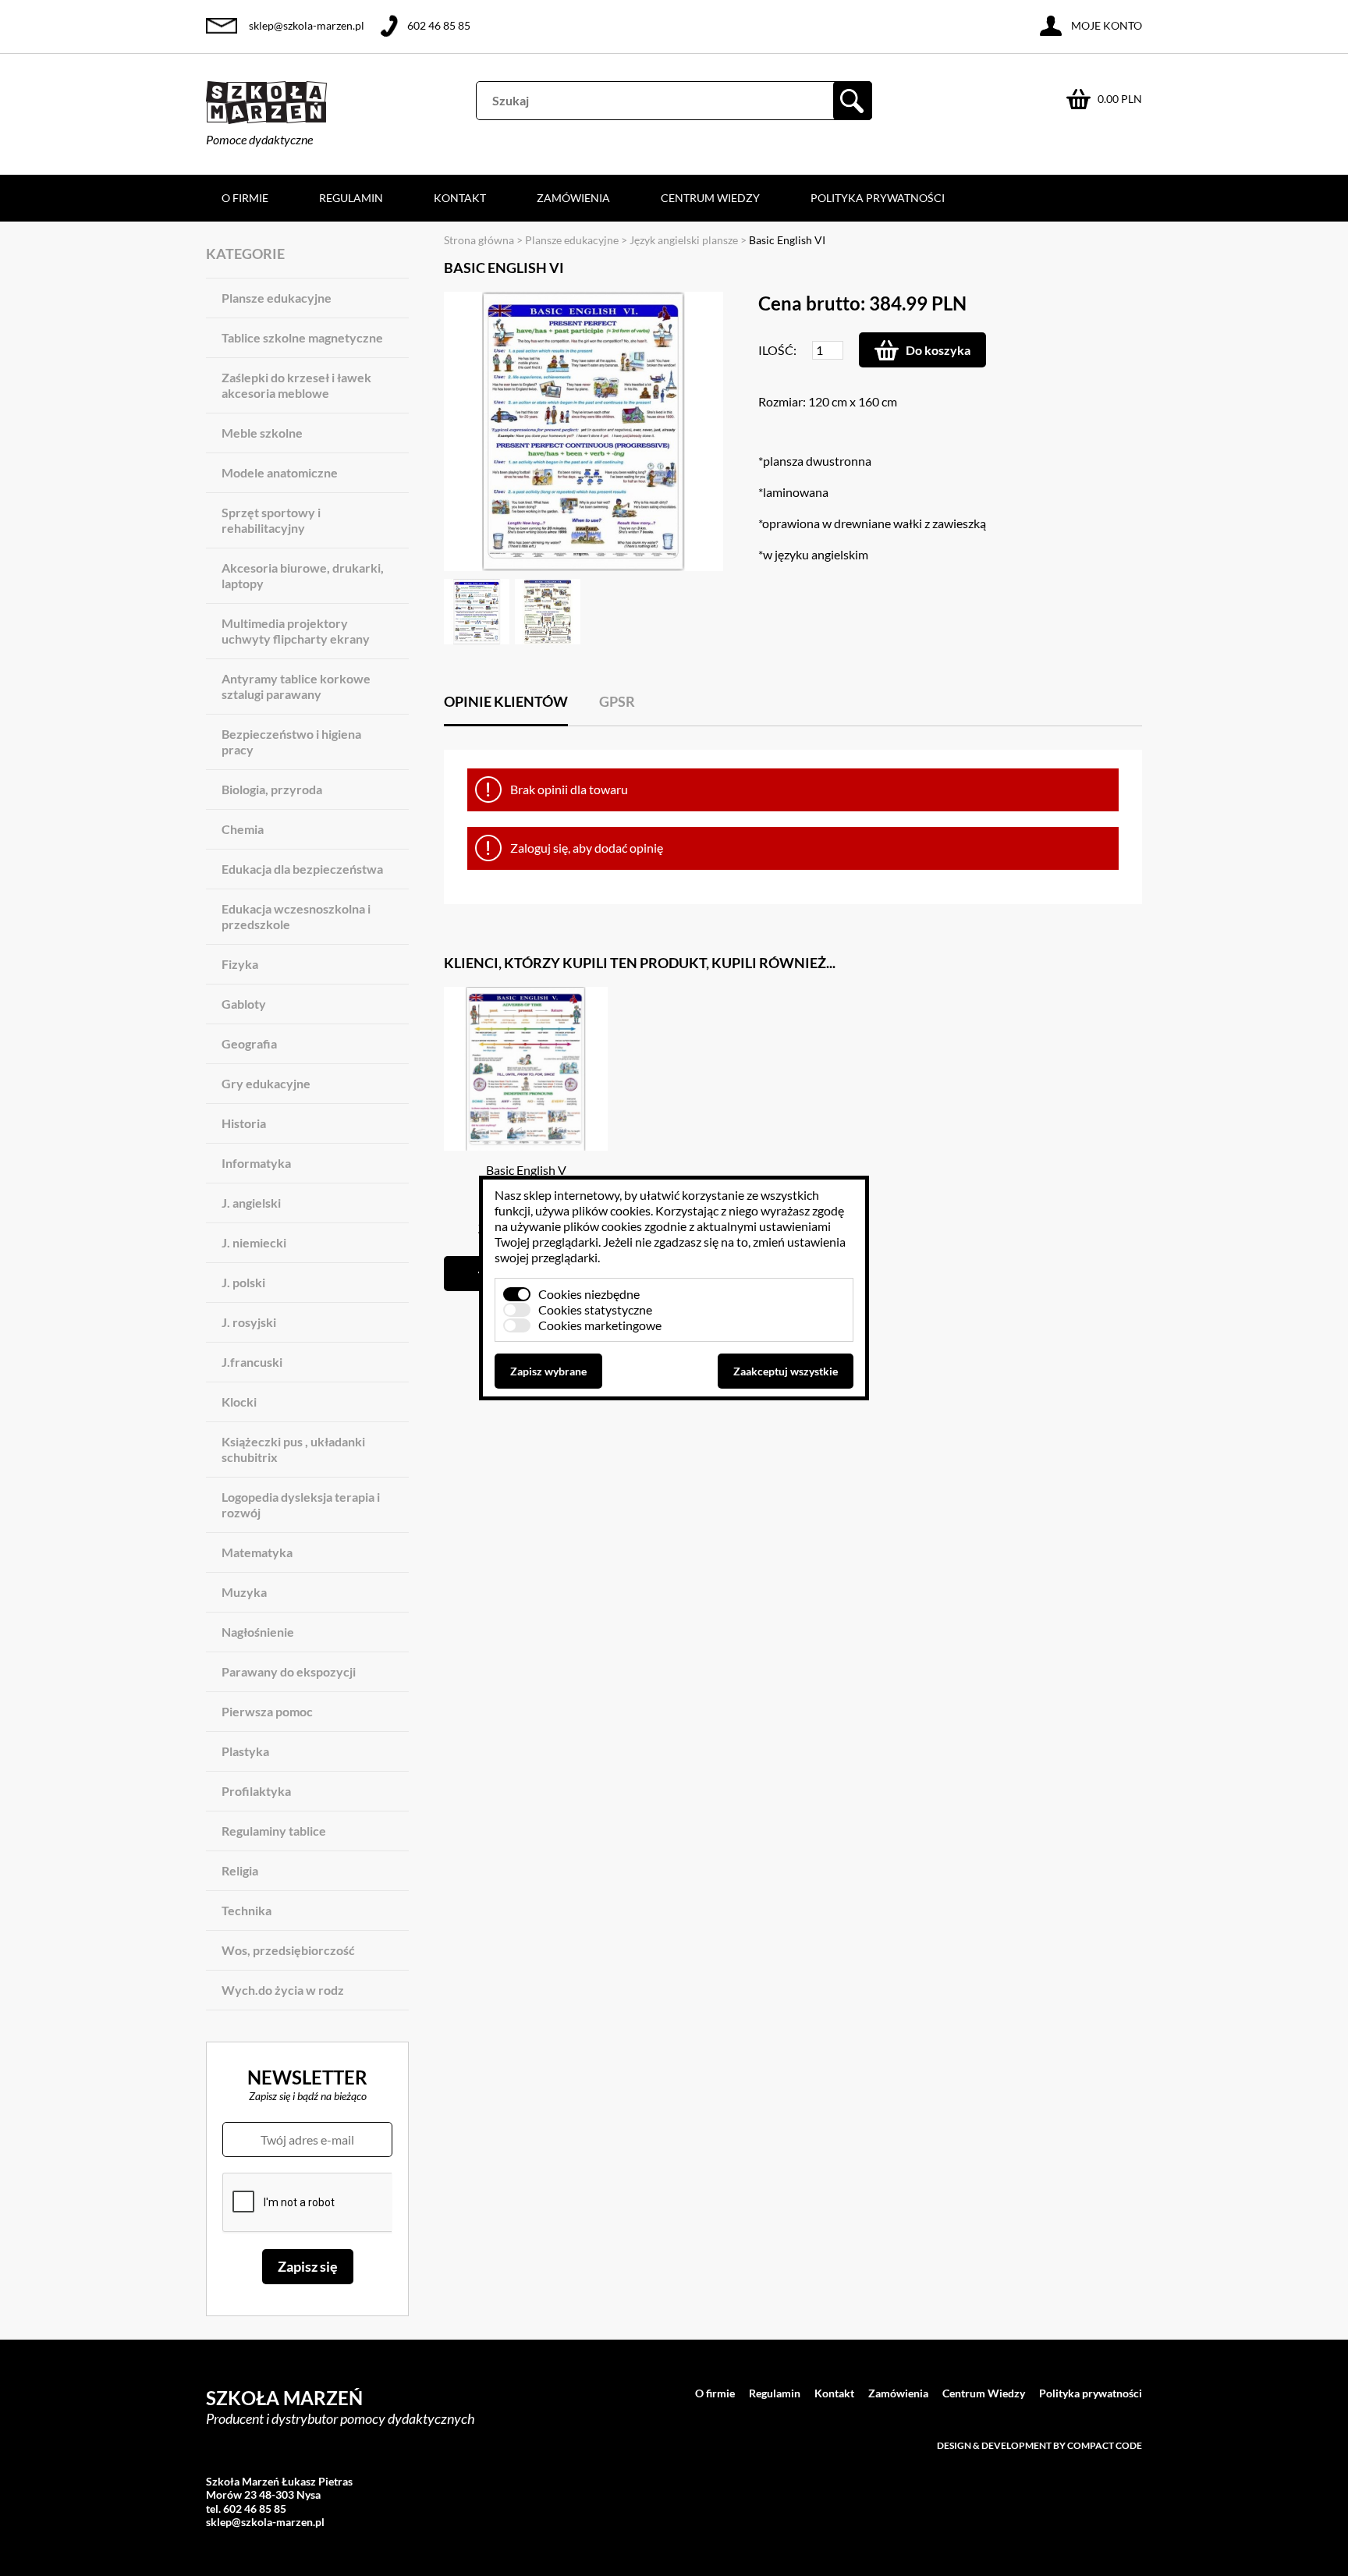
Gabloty (244, 1004)
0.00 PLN (1120, 99)
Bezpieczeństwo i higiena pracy (291, 742)
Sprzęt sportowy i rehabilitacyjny (271, 520)
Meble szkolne (262, 433)
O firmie (245, 198)
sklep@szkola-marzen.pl (307, 25)
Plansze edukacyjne (277, 298)
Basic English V (526, 1170)
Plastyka (245, 1751)
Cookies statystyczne (595, 1309)
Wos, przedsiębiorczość (288, 1950)
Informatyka (256, 1163)
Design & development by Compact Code (1039, 2445)
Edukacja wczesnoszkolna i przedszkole (296, 916)
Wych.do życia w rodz (283, 1990)
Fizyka (240, 964)
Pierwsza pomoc (267, 1711)
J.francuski (252, 1362)
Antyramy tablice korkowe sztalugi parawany (296, 686)
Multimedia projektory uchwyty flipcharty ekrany (296, 631)
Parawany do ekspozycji (289, 1671)
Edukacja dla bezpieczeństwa (302, 869)
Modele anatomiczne (280, 472)
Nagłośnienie (258, 1632)
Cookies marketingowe (600, 1325)
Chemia (243, 829)
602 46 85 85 (439, 25)
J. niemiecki (254, 1242)
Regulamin (351, 198)
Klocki (239, 1402)
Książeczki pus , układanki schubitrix (293, 1449)
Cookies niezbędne (589, 1294)
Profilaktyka (256, 1791)
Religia (240, 1870)
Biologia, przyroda (272, 789)
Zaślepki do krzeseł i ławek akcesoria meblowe (296, 385)
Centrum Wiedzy (710, 198)
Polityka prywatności (878, 198)
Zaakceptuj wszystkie (786, 1371)
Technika (247, 1910)
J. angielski (251, 1203)
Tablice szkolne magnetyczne (302, 337)
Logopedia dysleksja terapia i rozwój (301, 1504)
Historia (244, 1123)
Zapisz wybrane (548, 1371)
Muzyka (244, 1592)
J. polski (243, 1282)
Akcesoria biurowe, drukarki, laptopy (303, 575)
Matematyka (257, 1552)
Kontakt (460, 198)
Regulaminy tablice (274, 1831)
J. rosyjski (249, 1322)
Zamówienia (573, 198)
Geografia (249, 1043)
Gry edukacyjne (266, 1083)
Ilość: (777, 350)
